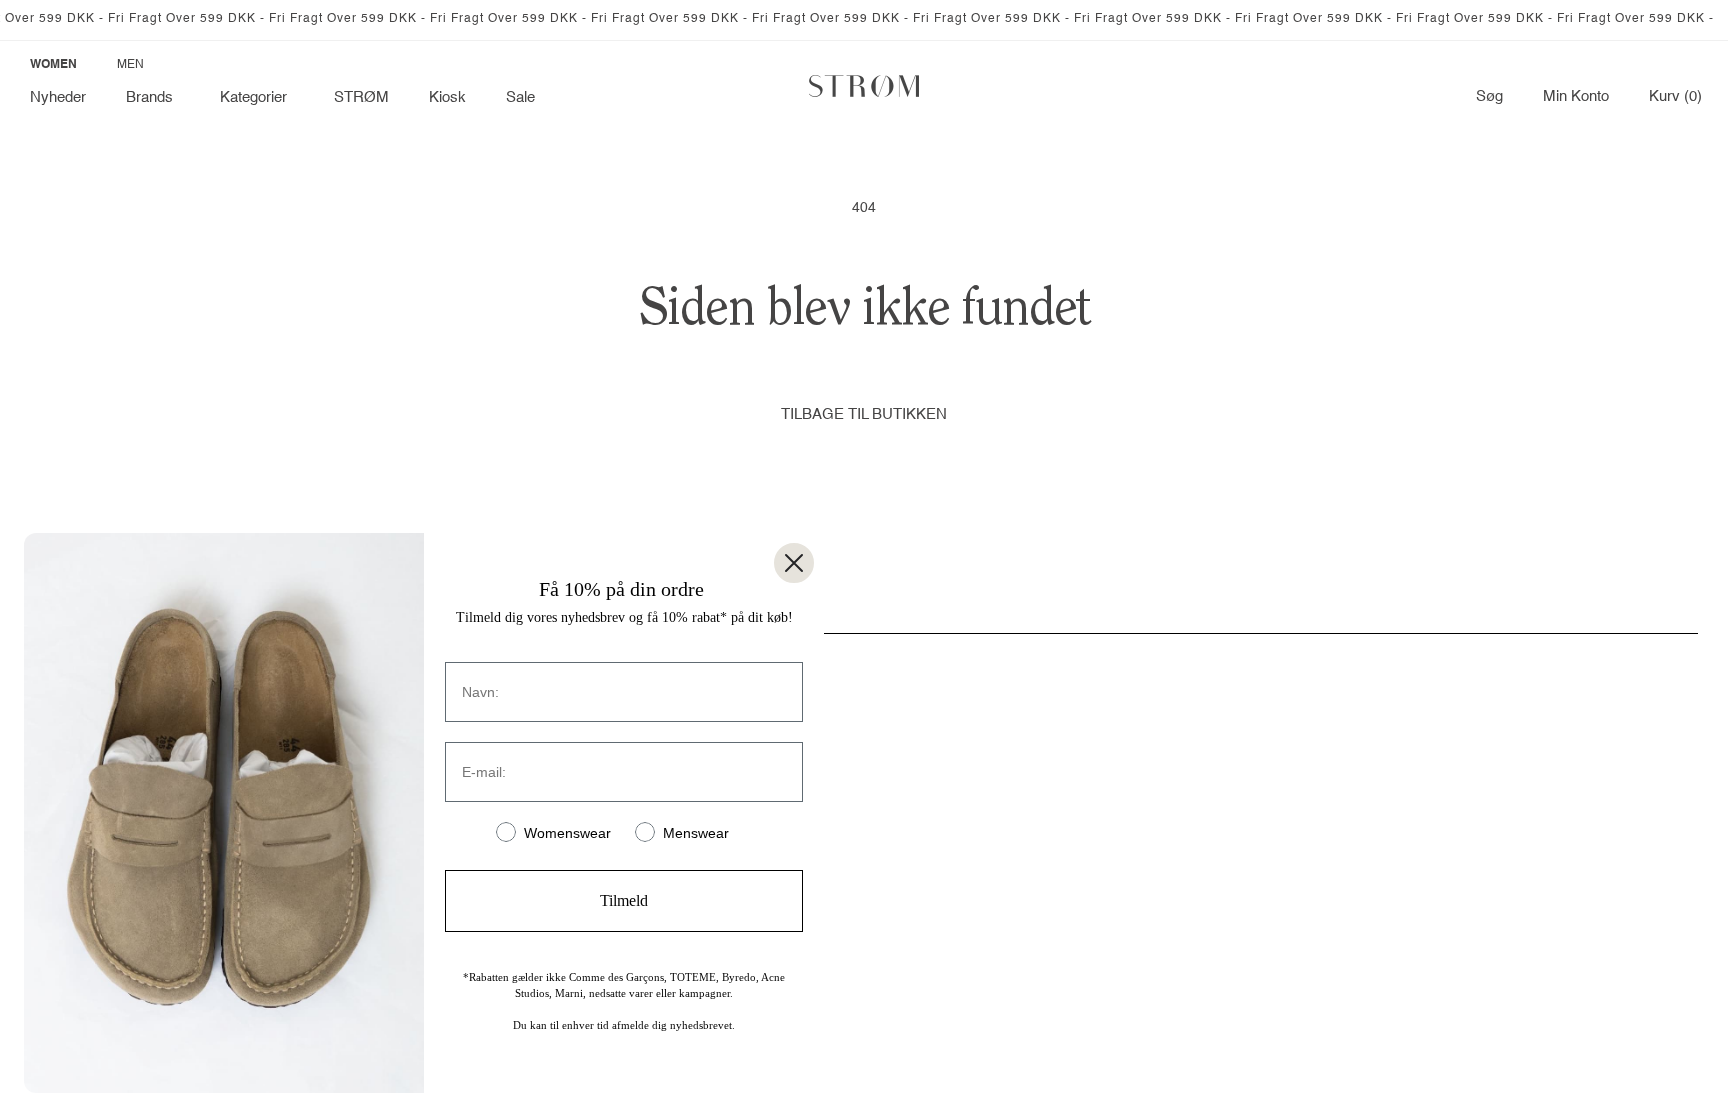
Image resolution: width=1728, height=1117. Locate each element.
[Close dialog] (794, 563)
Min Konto (1576, 97)
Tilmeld (624, 900)
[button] (153, 98)
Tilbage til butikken (864, 414)
